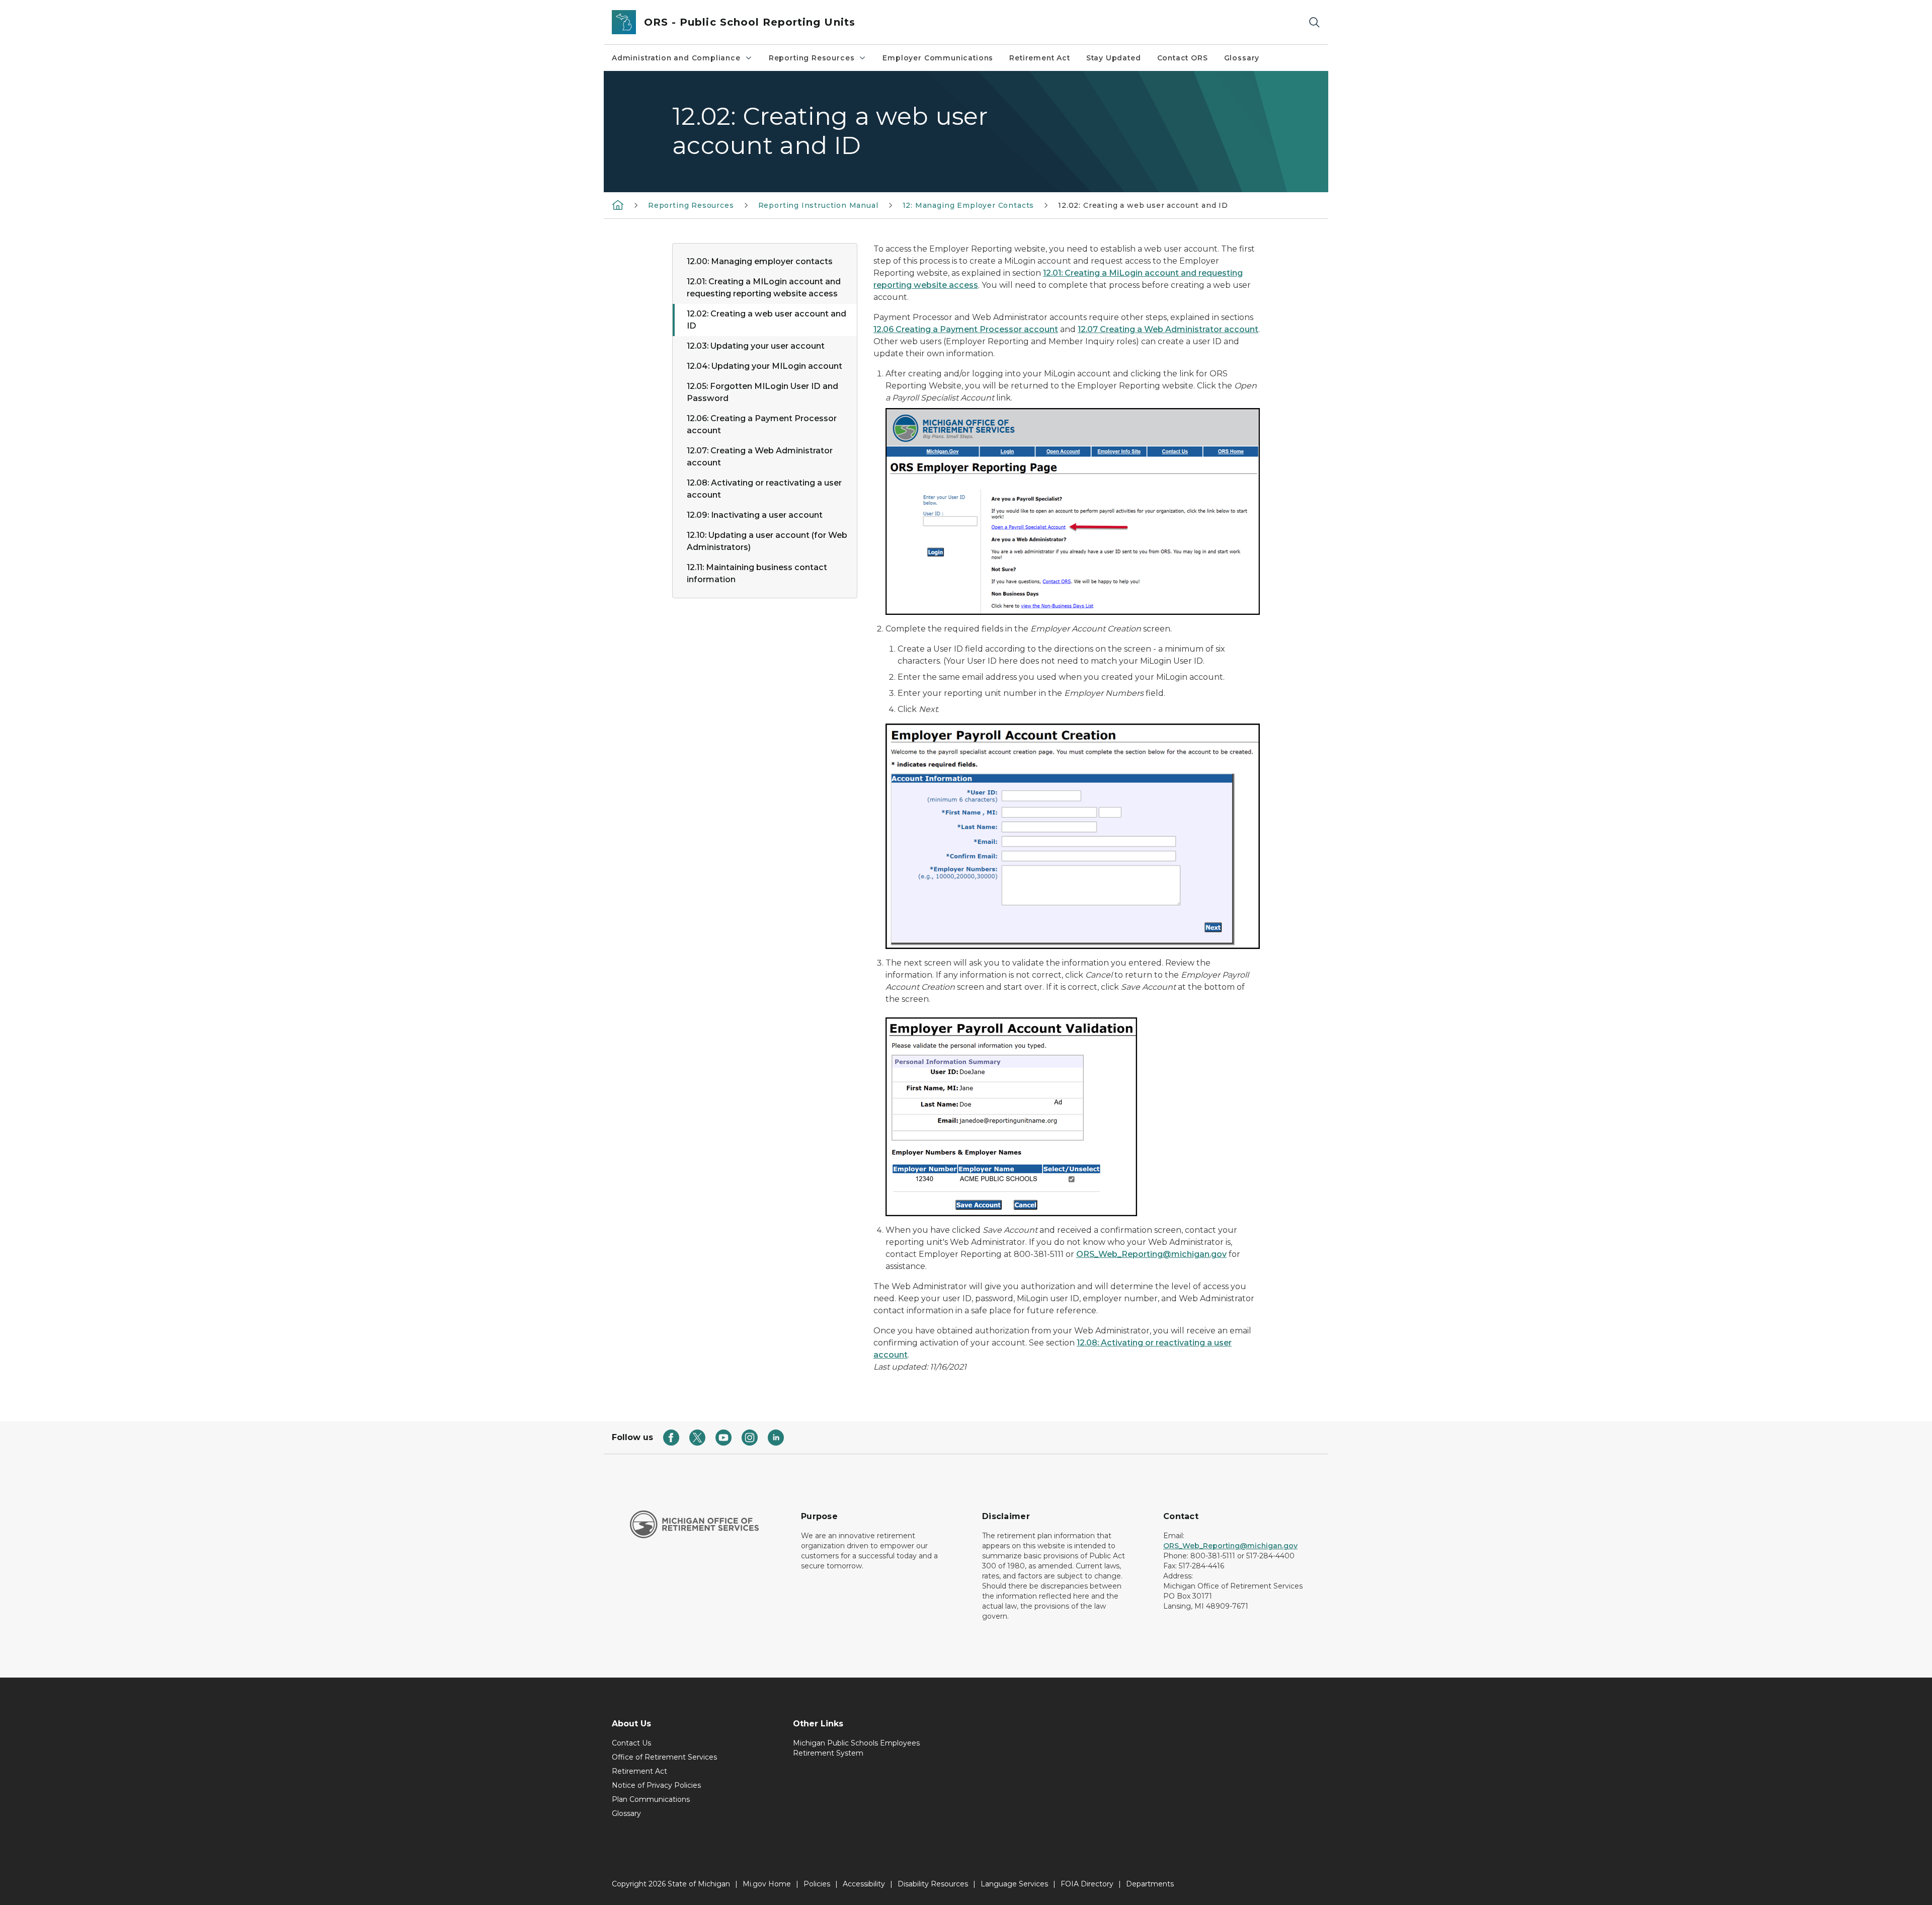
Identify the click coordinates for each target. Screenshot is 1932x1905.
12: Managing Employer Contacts (969, 205)
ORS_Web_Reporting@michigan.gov (1151, 1254)
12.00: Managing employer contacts (760, 261)
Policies (817, 1884)
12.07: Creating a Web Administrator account (760, 457)
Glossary (1242, 58)
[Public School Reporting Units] (618, 205)
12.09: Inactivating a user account (755, 515)
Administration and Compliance (676, 58)
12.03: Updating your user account (756, 346)
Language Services (1014, 1884)
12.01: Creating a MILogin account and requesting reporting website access (764, 288)
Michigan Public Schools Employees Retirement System (856, 1748)
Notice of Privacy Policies (656, 1785)
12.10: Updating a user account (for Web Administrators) (767, 541)
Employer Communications (938, 58)
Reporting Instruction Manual (818, 205)
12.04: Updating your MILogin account (764, 366)
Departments (1150, 1884)
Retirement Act (1039, 58)
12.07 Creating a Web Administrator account (1168, 329)
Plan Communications (651, 1799)
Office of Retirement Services (664, 1757)
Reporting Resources (812, 58)
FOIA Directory (1087, 1884)
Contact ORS (1183, 58)
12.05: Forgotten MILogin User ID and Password (762, 392)
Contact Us (631, 1743)
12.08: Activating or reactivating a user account (764, 489)
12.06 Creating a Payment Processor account (966, 329)
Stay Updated (1114, 58)
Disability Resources (933, 1884)
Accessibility (864, 1884)
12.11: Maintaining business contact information (757, 573)
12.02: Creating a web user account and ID (767, 320)
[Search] (1314, 22)
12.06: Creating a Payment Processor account (762, 424)
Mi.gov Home (767, 1884)
